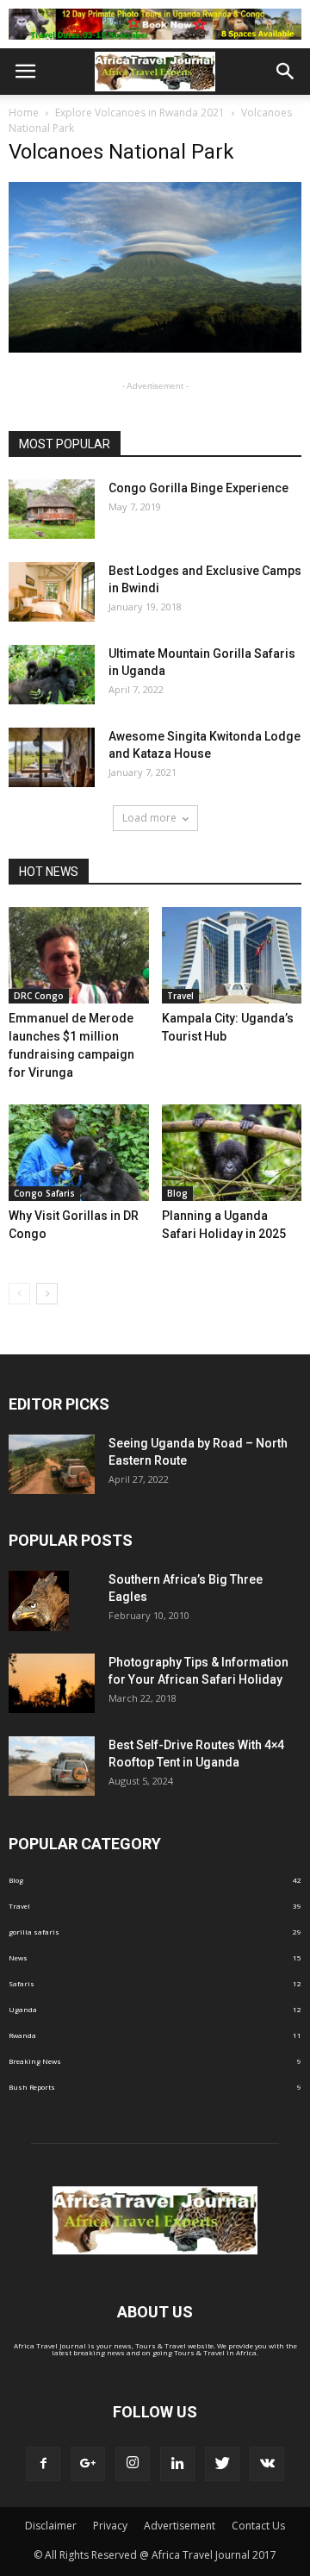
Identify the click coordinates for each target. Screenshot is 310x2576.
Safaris (22, 1983)
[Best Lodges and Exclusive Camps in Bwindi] (52, 592)
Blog (177, 1193)
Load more (149, 818)
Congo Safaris (44, 1193)
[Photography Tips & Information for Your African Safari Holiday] (52, 1683)
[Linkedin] (177, 2464)
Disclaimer (51, 2526)
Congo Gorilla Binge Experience (198, 488)
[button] (286, 72)
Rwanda (22, 2035)
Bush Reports (32, 2087)
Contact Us (258, 2526)
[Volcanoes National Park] (155, 350)
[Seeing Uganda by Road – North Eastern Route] (52, 1464)
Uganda (23, 2009)
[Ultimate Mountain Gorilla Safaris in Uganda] (52, 675)
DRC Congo (39, 996)
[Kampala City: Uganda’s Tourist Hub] (232, 955)
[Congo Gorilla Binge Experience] (52, 509)
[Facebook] (43, 2464)
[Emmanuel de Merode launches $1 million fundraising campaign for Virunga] (79, 955)
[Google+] (88, 2464)
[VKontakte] (267, 2464)
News (18, 1957)
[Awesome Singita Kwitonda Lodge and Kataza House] (52, 757)
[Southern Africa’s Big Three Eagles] (39, 1601)
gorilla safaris (34, 1932)
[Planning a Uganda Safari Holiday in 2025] (232, 1153)
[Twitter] (222, 2464)
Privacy (110, 2526)
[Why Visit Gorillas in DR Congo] (79, 1153)
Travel (180, 996)
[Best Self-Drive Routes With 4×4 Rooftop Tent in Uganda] (52, 1766)
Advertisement (180, 2526)
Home (24, 113)
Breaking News (35, 2061)
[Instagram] (133, 2464)
